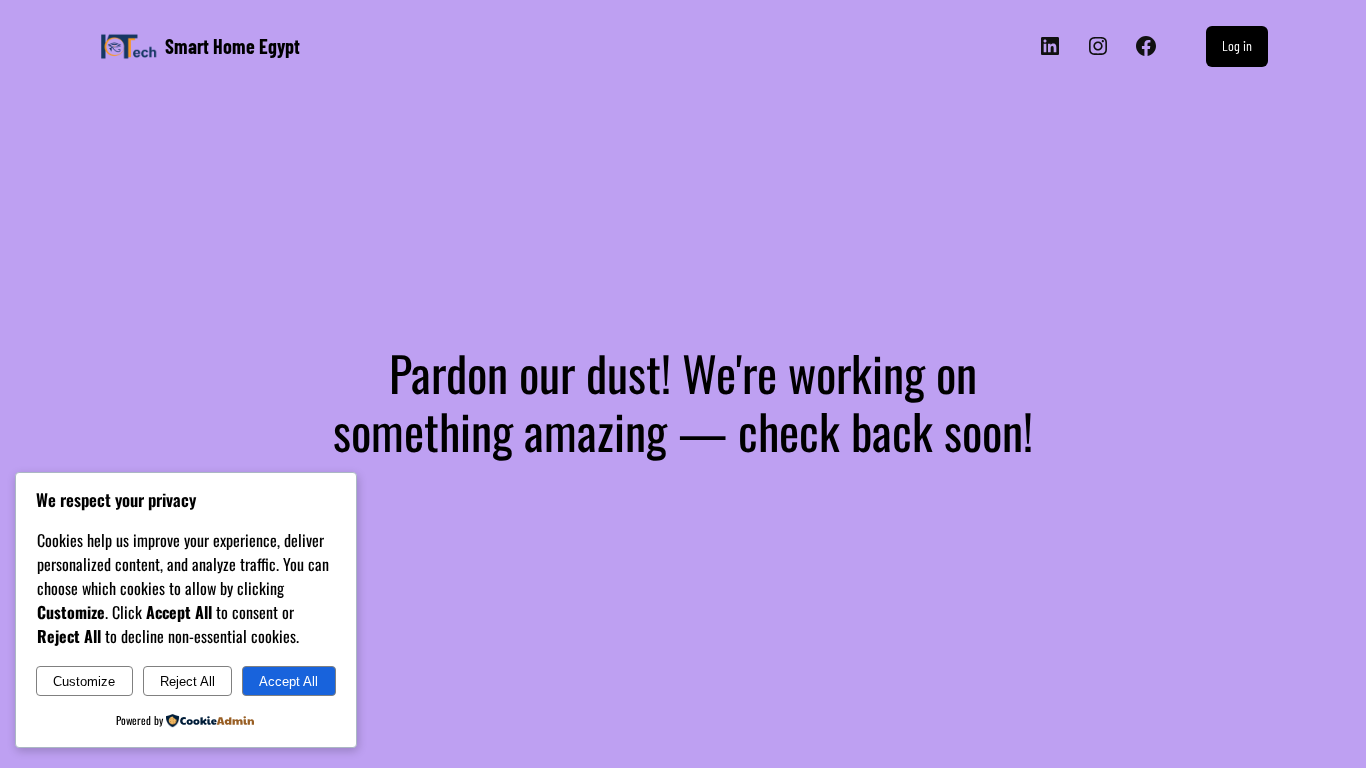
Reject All (187, 681)
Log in (1237, 45)
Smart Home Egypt (232, 46)
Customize (84, 681)
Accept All (288, 681)
